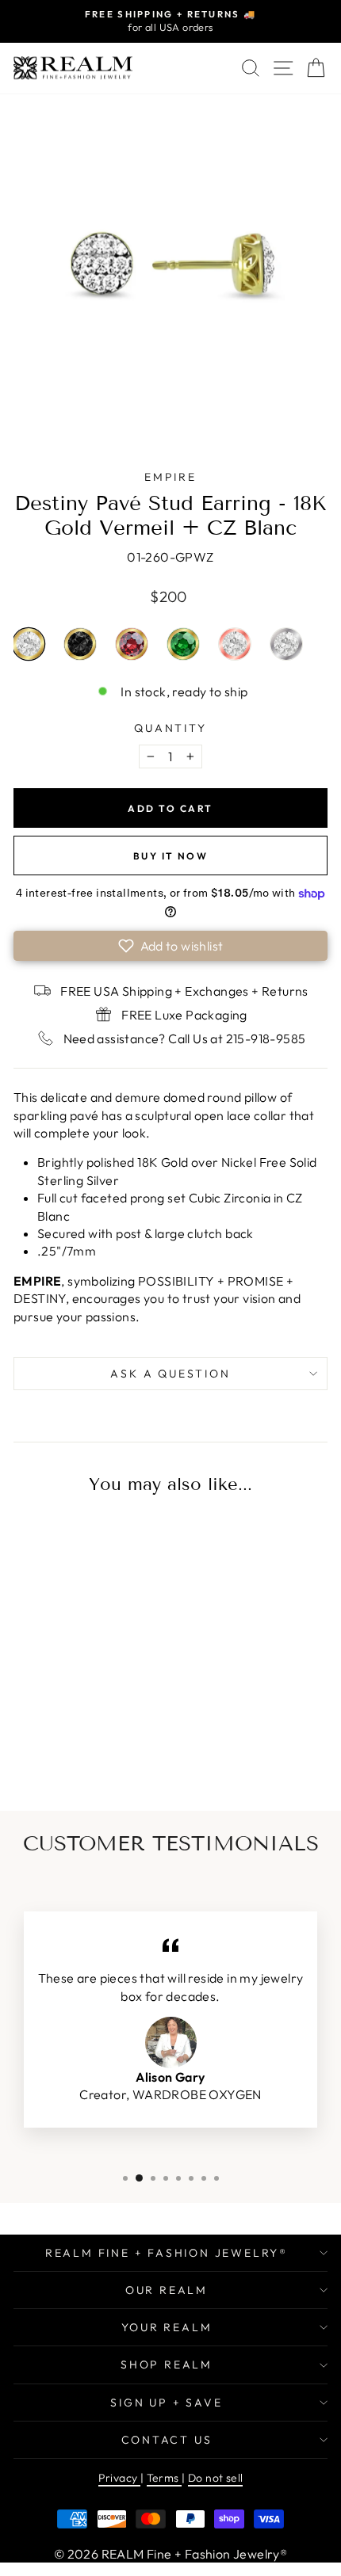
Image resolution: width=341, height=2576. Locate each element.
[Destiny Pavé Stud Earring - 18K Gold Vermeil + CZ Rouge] (99, 1741)
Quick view (74, 1621)
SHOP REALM (167, 2365)
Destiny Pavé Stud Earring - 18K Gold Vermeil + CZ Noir (80, 644)
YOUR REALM (167, 2327)
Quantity (170, 728)
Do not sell (215, 2478)
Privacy (119, 2478)
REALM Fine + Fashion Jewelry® (167, 2253)
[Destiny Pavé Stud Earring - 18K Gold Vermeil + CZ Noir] (73, 1741)
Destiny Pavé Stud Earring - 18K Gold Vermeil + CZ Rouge (132, 644)
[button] (170, 946)
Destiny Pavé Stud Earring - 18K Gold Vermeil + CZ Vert (183, 644)
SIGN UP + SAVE (166, 2403)
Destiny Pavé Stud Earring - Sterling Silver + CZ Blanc (286, 644)
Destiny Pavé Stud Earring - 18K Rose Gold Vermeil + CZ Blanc (235, 644)
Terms (164, 2478)
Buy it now (170, 856)
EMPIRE (170, 477)
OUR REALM (167, 2290)
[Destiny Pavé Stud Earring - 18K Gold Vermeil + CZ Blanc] (47, 1741)
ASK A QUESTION (170, 1374)
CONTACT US (167, 2440)
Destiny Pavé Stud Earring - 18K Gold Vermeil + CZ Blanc (29, 644)
